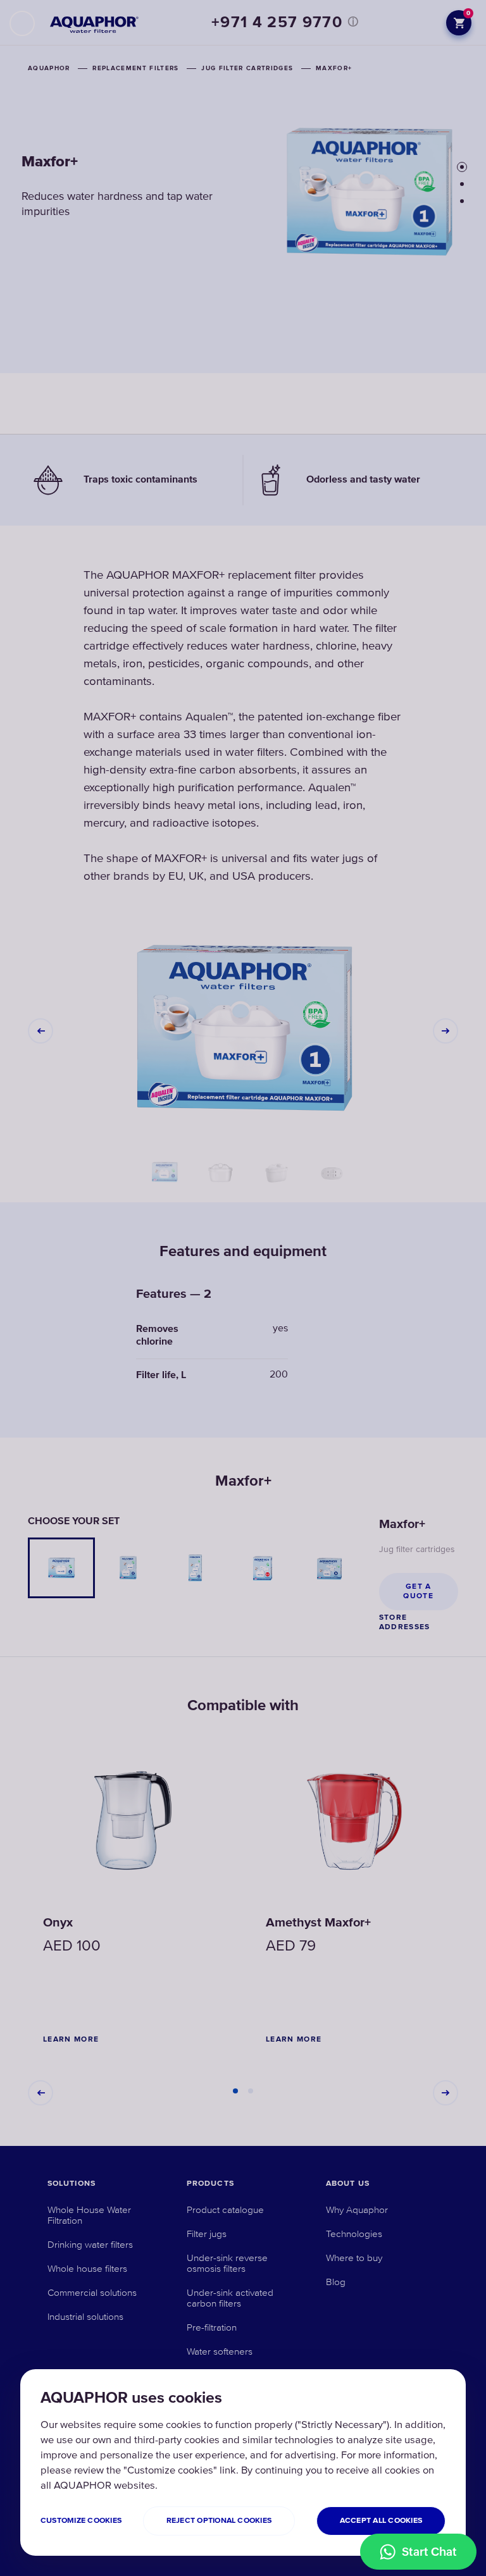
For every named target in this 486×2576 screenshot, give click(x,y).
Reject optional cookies (219, 2521)
